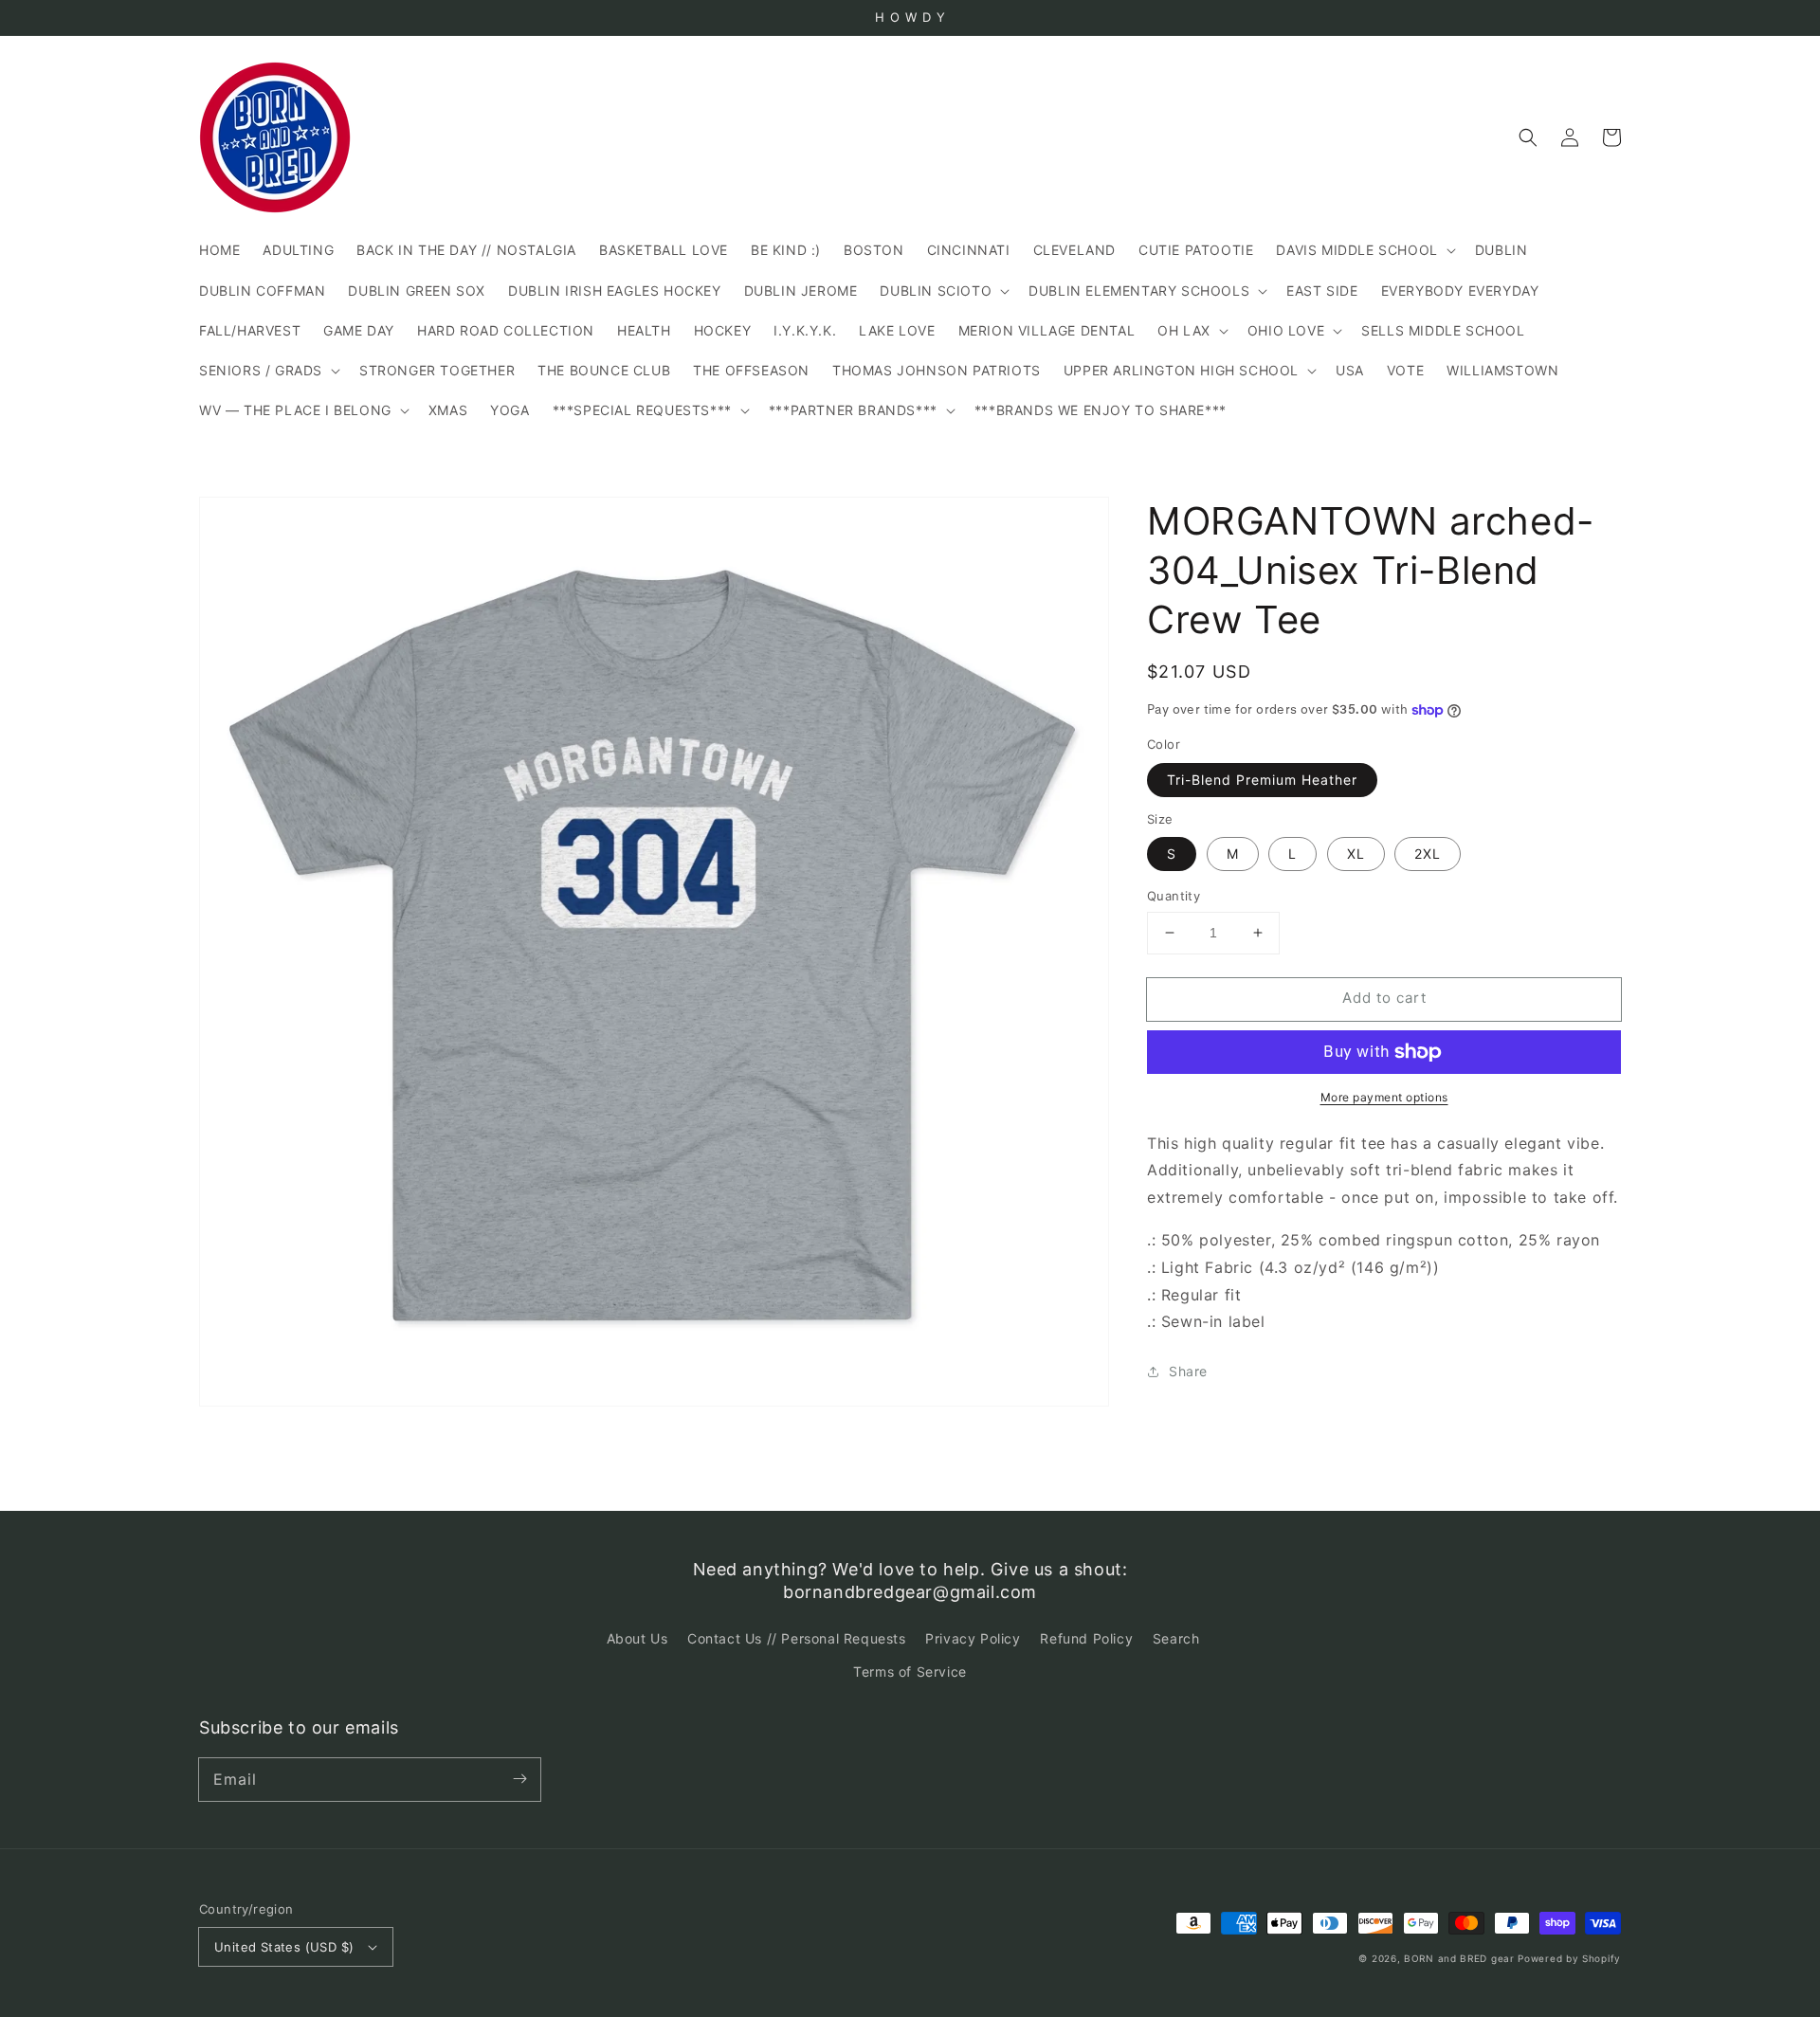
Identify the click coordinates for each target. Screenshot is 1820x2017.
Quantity (1174, 896)
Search (1176, 1638)
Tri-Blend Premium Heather (1262, 780)
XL (1356, 854)
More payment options (1384, 1097)
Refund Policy (1086, 1638)
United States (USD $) (284, 1947)
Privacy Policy (973, 1638)
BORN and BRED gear (1459, 1958)
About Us (637, 1638)
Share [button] (1188, 1372)
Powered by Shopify (1569, 1958)
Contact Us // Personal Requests (797, 1638)
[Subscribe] (519, 1779)
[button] (1528, 137)
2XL (1428, 854)
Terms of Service (910, 1672)
